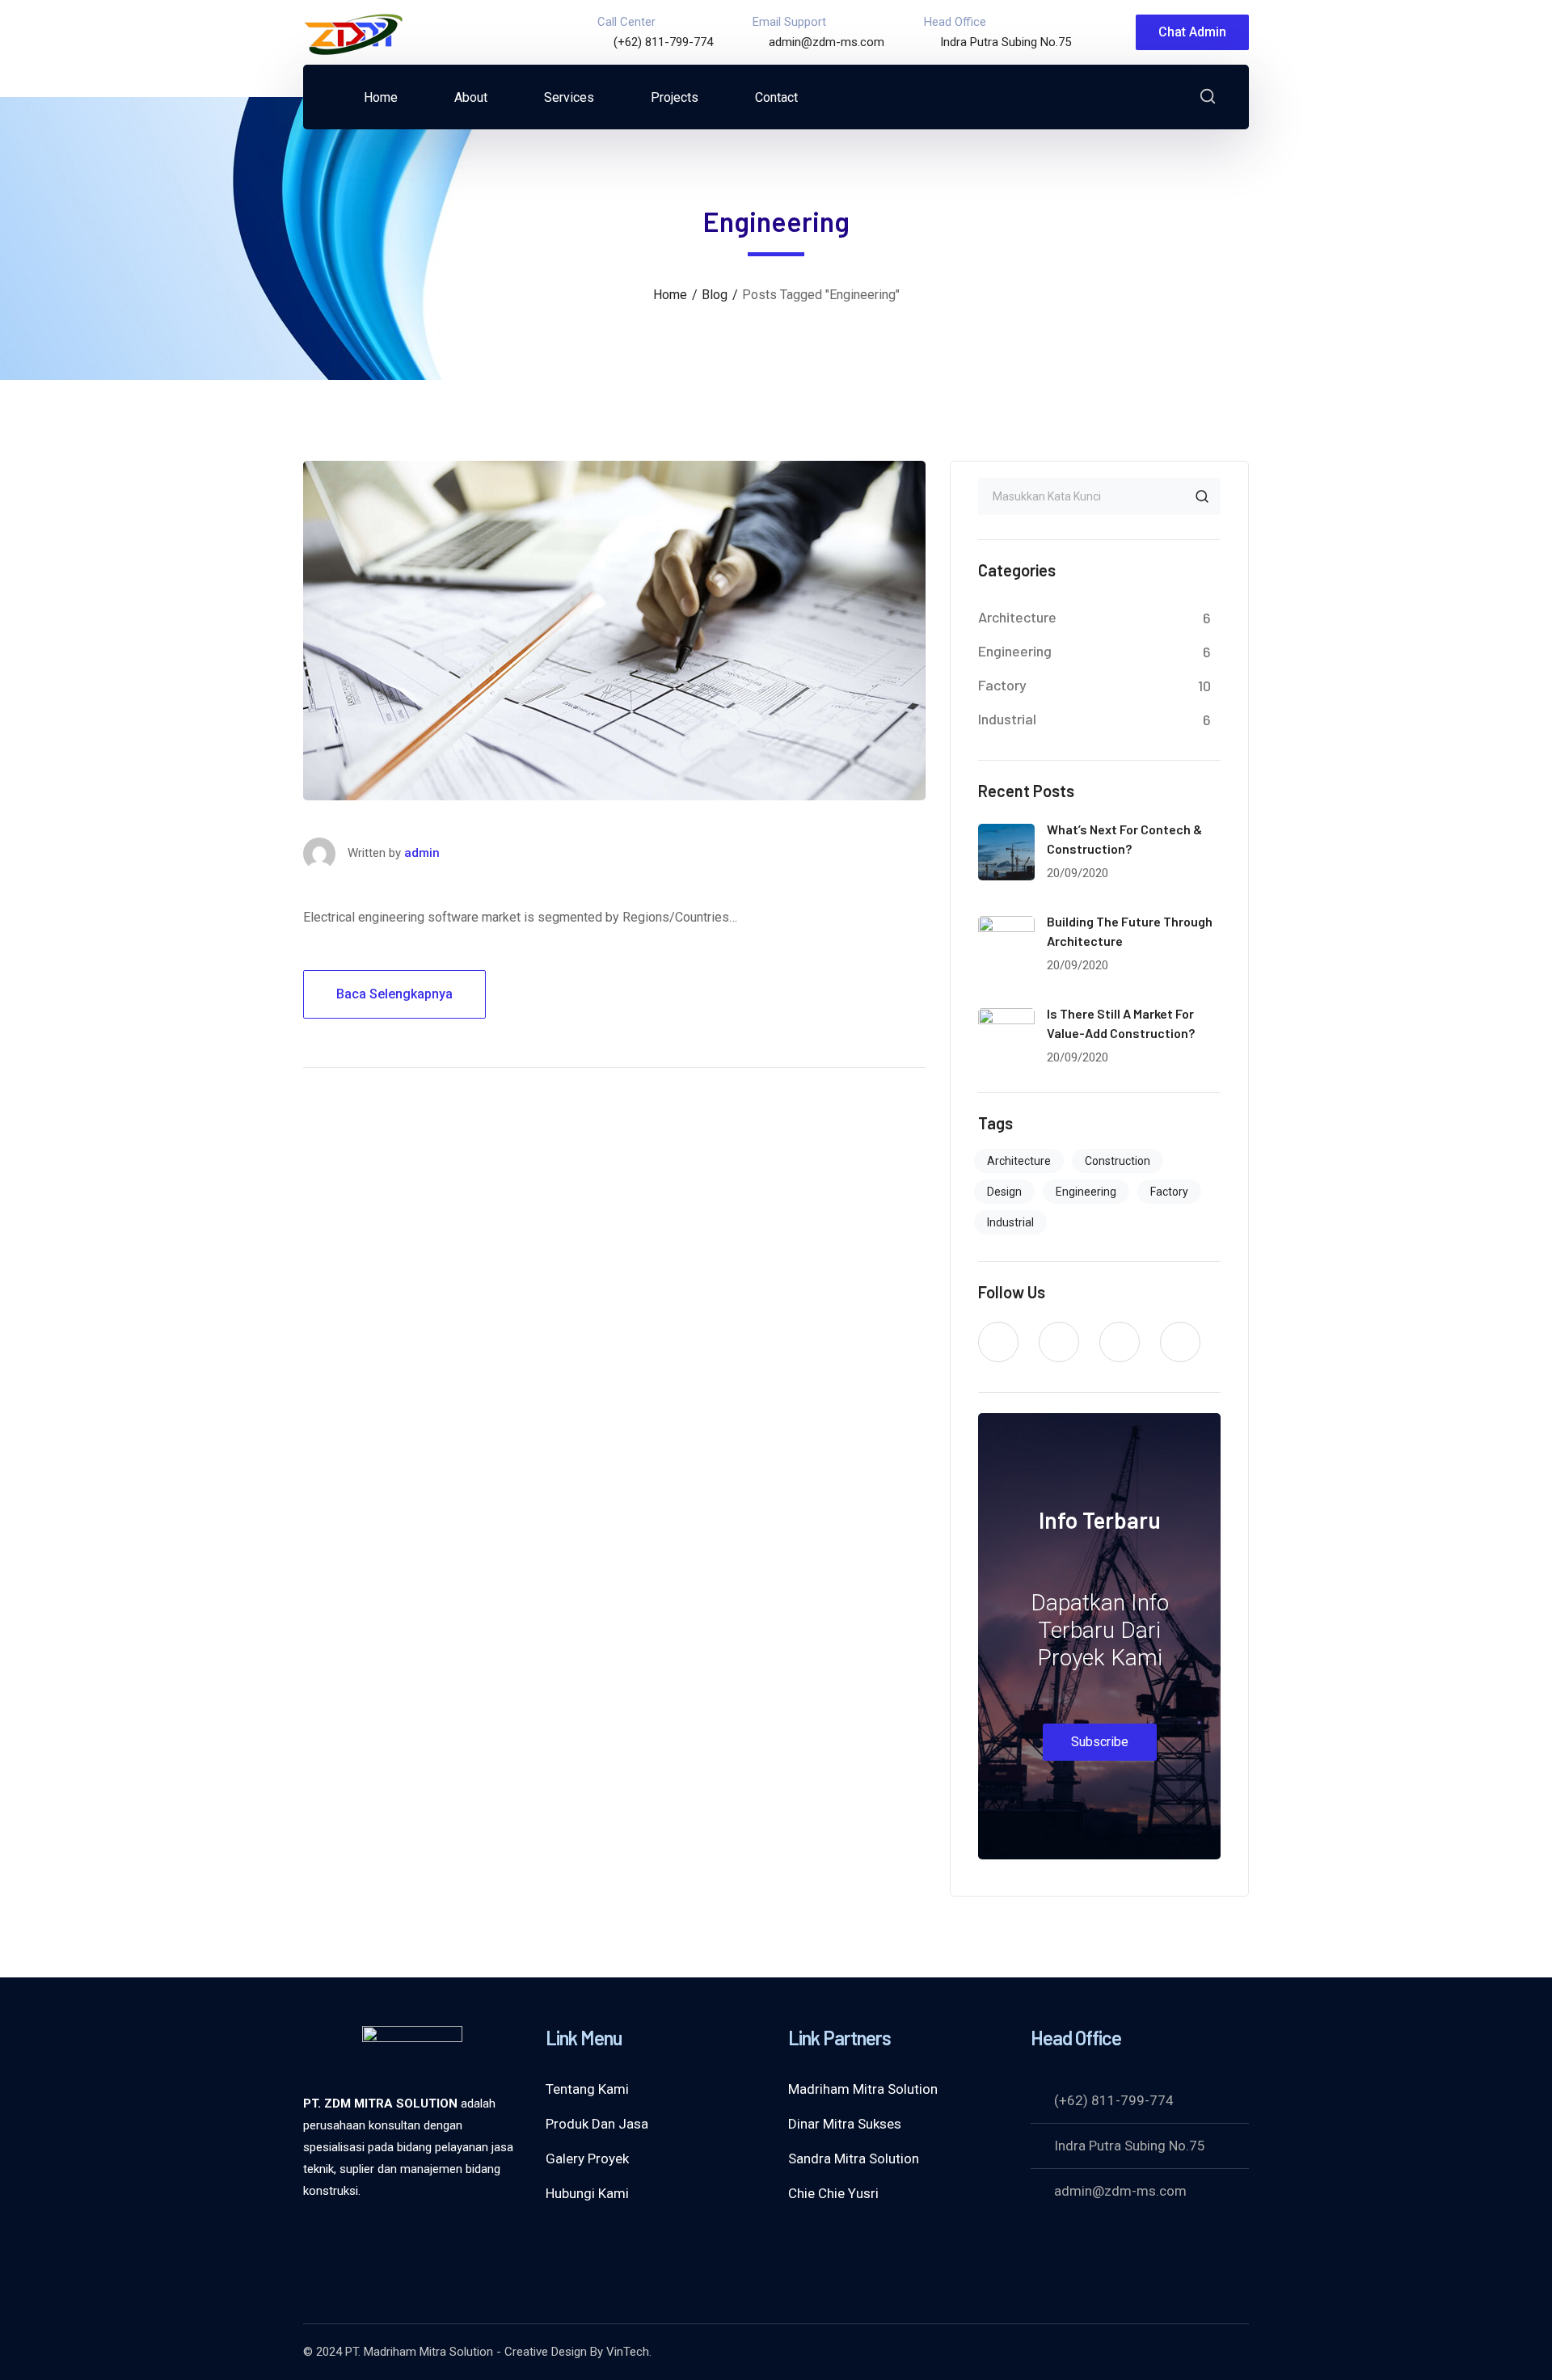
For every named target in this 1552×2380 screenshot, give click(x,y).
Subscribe (1100, 1742)
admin (422, 853)
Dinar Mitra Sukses (845, 2124)
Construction (1118, 1161)
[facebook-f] (1059, 1342)
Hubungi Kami (587, 2193)
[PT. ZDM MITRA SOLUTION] (354, 31)
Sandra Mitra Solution (854, 2158)
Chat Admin (1192, 32)
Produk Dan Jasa (597, 2124)
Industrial (1007, 719)
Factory (1002, 685)
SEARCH (1202, 496)
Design (1004, 1192)
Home (670, 295)
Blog (715, 295)
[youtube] (1120, 1342)
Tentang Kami (587, 2089)
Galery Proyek (587, 2158)
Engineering (1015, 651)
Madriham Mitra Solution (863, 2089)
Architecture (1017, 617)
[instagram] (1180, 1342)
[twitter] (998, 1342)
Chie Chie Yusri (833, 2193)
